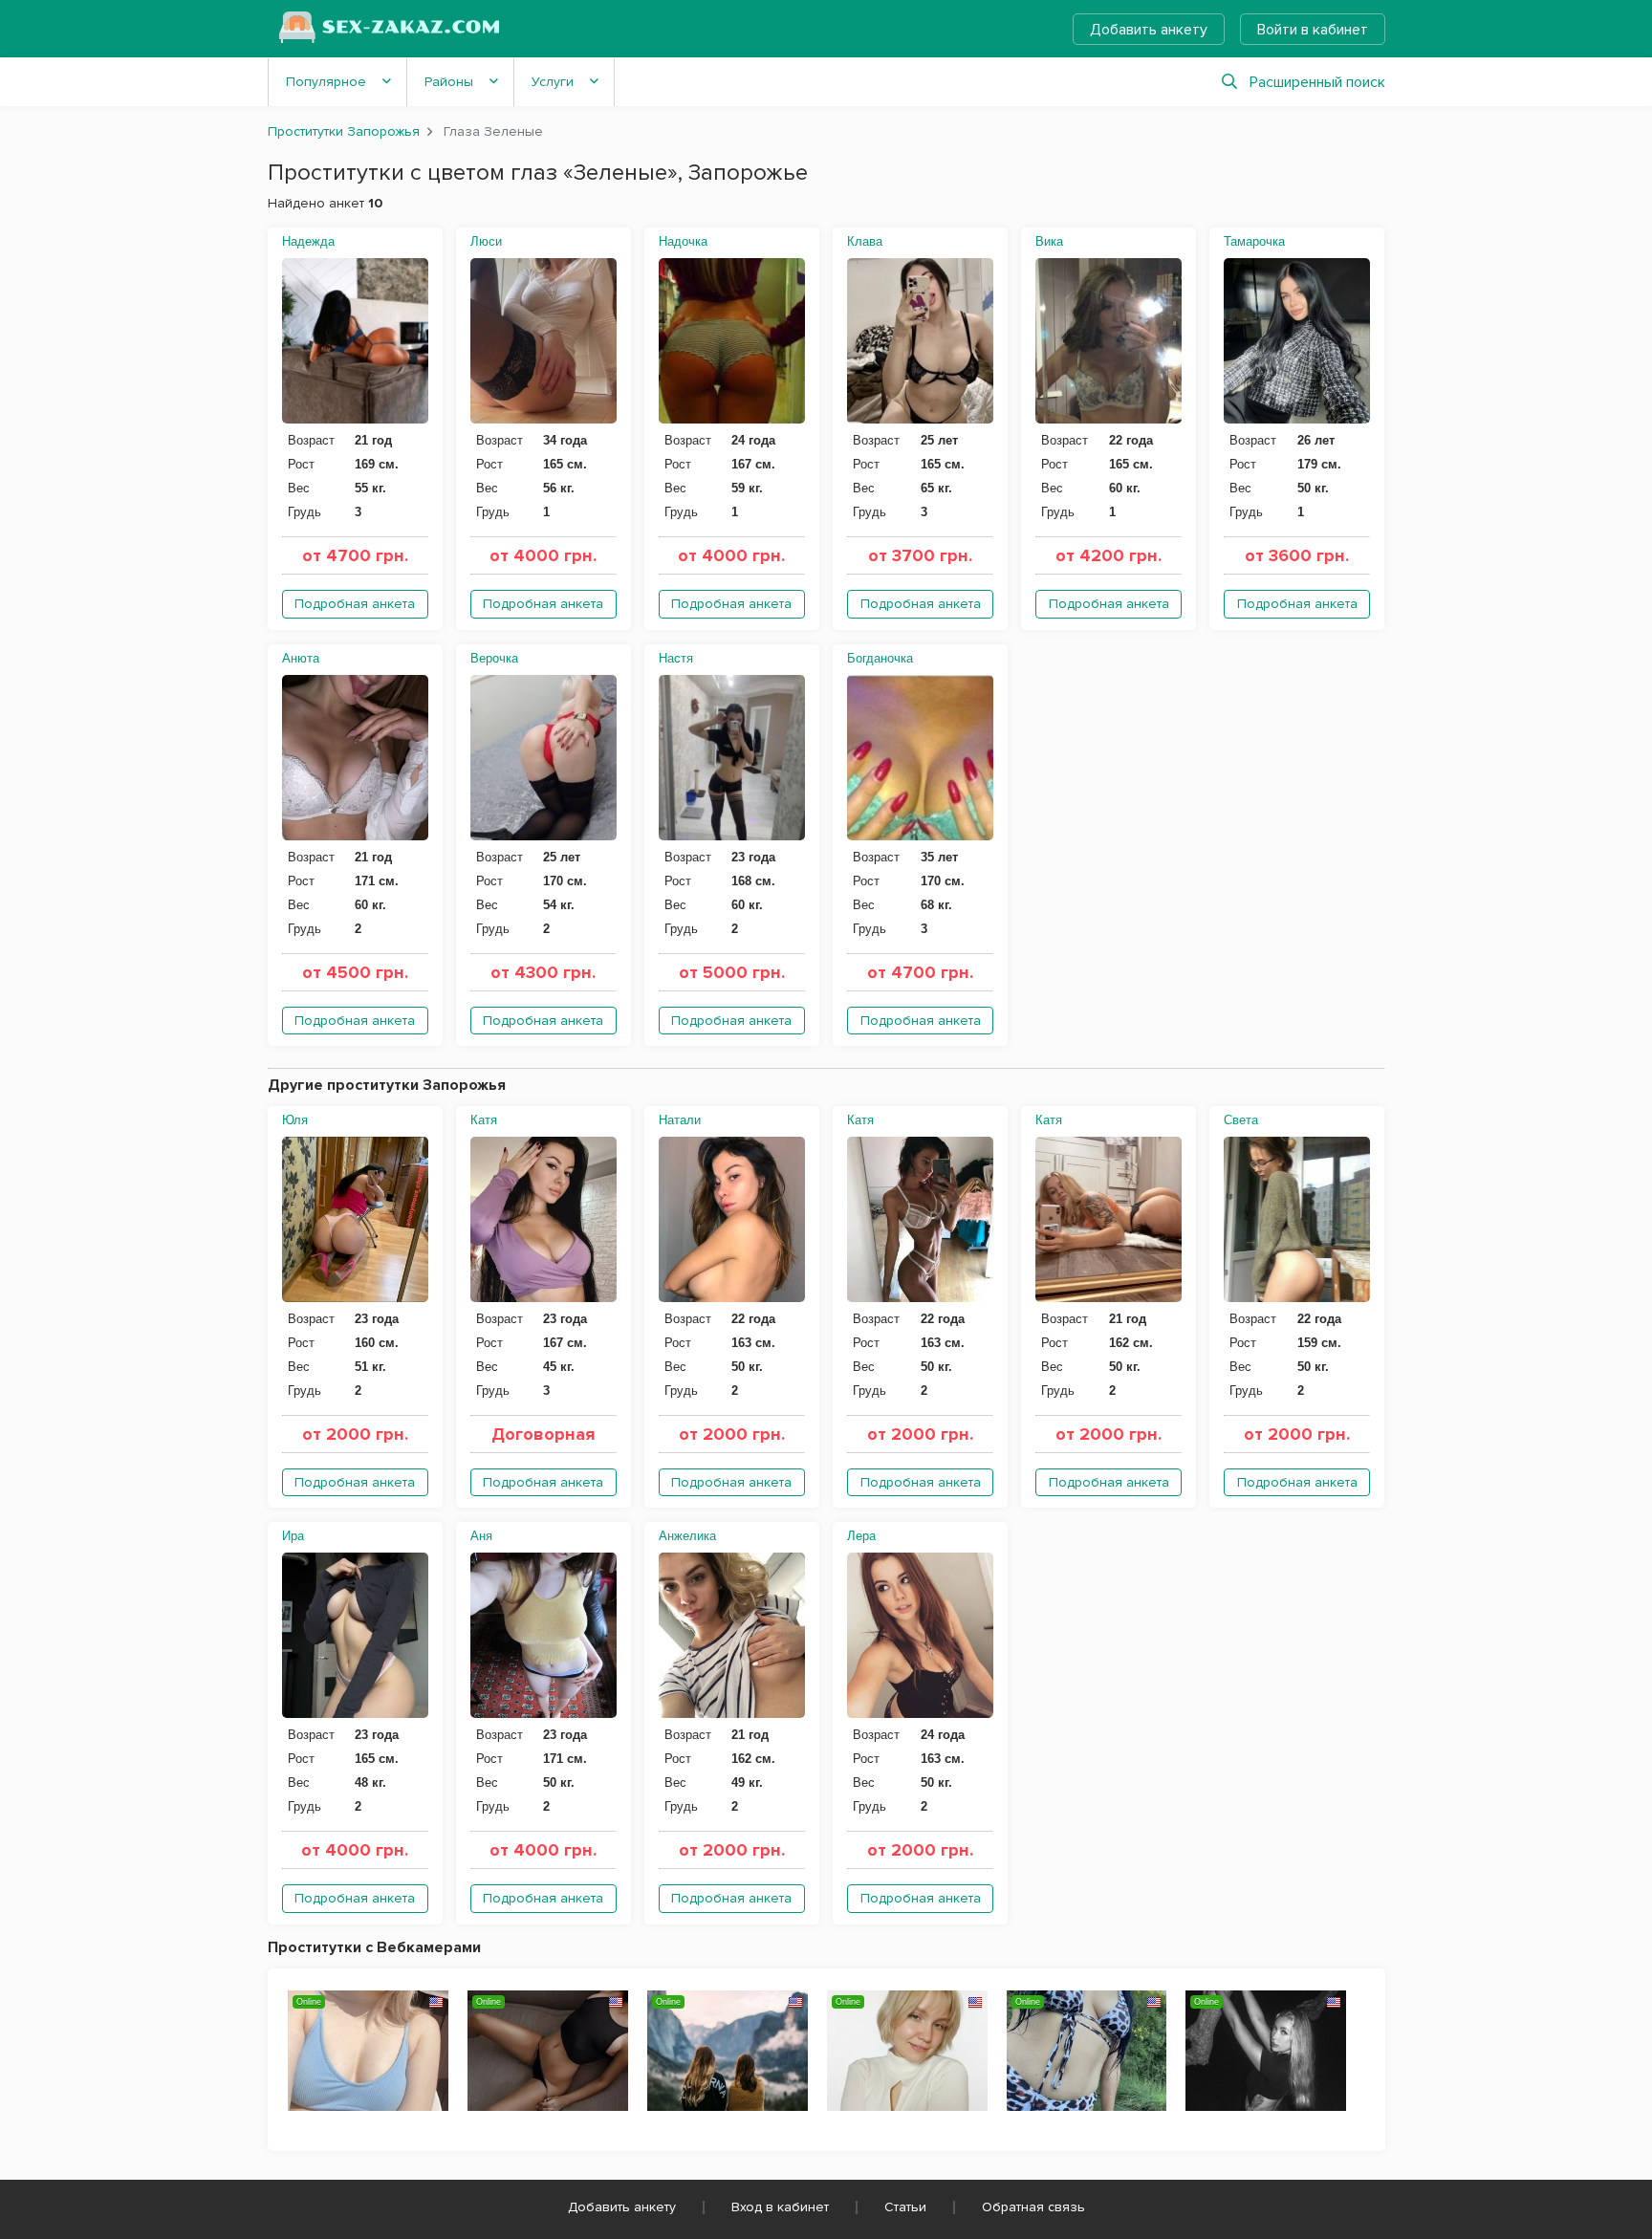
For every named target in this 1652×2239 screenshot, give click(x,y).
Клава (865, 241)
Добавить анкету (1149, 30)
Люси (486, 241)
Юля (295, 1120)
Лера (861, 1536)
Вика (1049, 241)
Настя (676, 658)
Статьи (905, 2207)
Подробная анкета (355, 604)
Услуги (553, 82)
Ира (293, 1536)
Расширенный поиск (1317, 82)
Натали (680, 1120)
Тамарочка (1254, 241)
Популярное (326, 82)
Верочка (494, 658)
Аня (481, 1536)
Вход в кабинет (780, 2207)
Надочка (683, 241)
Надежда (308, 241)
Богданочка (880, 658)
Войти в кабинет (1313, 30)
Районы (449, 82)
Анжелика (687, 1536)
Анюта (301, 658)
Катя (484, 1120)
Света (1241, 1120)
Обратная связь (1033, 2207)
